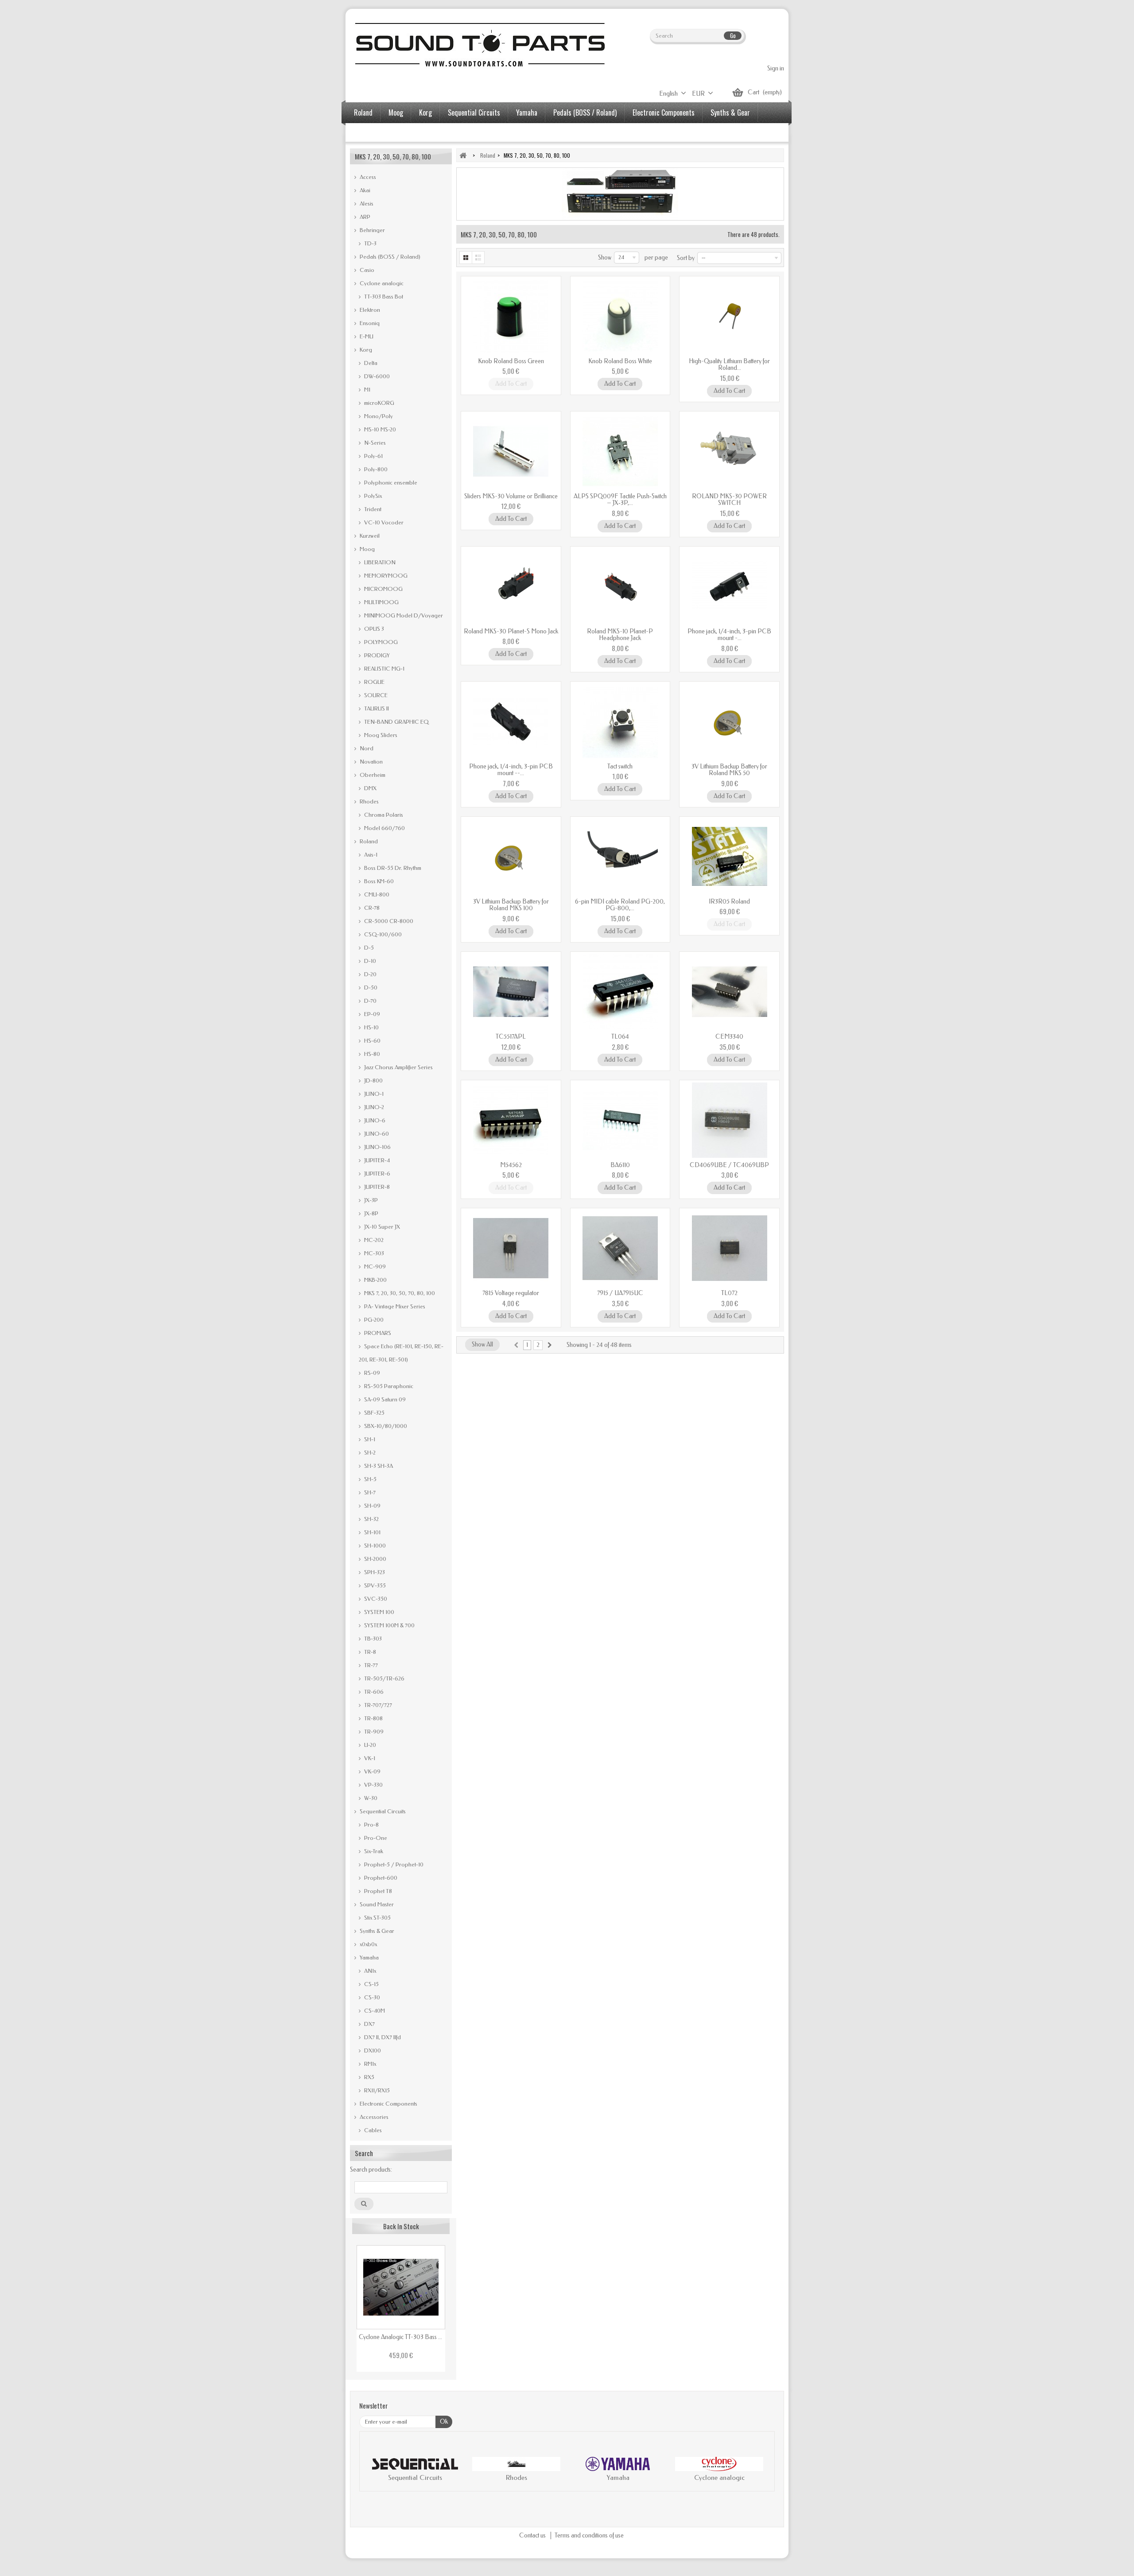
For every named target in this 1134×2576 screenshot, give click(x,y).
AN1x (369, 1971)
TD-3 (370, 243)
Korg (425, 113)
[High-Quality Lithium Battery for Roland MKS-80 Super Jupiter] (729, 316)
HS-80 (371, 1054)
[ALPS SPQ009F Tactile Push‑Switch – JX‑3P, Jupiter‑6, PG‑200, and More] (620, 451)
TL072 (729, 1293)
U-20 (369, 1745)
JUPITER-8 (376, 1187)
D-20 (370, 974)
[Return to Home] (463, 155)
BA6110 (620, 1165)
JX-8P (371, 1213)
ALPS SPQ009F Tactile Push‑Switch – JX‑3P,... (620, 500)
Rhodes (369, 801)
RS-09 (371, 1373)
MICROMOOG (383, 589)
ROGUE (374, 682)
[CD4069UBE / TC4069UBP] (729, 1120)
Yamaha (527, 113)
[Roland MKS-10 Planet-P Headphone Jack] (620, 586)
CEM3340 (729, 1037)
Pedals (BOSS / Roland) (585, 113)
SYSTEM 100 (379, 1612)
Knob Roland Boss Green (511, 361)
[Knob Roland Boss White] (620, 316)
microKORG (379, 403)
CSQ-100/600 (382, 934)
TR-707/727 (377, 1705)
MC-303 (373, 1253)
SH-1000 (374, 1546)
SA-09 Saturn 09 (384, 1399)
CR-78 (371, 908)
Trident (372, 509)
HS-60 (372, 1041)
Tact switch (620, 766)
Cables (372, 2130)
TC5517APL (511, 1037)
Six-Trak (373, 1851)
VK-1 (369, 1758)
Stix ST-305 (377, 1918)
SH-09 (372, 1506)
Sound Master (376, 1904)
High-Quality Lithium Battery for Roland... (729, 365)
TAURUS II (376, 708)
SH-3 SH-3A (378, 1466)
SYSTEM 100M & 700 (389, 1625)
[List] (479, 258)
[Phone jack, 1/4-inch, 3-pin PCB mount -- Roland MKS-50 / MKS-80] (511, 722)
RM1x (369, 2064)
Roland (363, 113)
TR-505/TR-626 (384, 1678)
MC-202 (373, 1240)
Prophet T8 (377, 1891)
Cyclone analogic (381, 283)
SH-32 (371, 1519)
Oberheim (372, 775)
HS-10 (371, 1027)
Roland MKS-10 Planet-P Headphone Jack (620, 635)
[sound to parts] (479, 45)
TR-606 (373, 1692)
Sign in (776, 68)
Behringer (372, 230)
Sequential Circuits (474, 113)
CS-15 (371, 1984)
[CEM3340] (729, 992)
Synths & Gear (730, 113)
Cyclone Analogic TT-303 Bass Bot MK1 (401, 2337)
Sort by (686, 258)
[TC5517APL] (511, 992)
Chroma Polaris (383, 815)
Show (605, 258)
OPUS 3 (373, 629)
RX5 (369, 2077)
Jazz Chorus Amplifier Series (398, 1067)
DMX (370, 788)
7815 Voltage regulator (511, 1293)
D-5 (368, 948)
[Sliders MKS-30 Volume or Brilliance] (511, 451)
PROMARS (377, 1333)
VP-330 (373, 1785)
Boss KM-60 (378, 881)
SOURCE (375, 695)
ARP (364, 217)
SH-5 (370, 1479)
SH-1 (369, 1439)
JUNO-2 (373, 1107)
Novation (371, 762)
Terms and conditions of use (589, 2535)
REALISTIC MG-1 (384, 669)
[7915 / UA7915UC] (620, 1248)
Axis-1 (370, 855)
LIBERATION (379, 562)
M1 (367, 390)
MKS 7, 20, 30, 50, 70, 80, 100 (399, 1293)
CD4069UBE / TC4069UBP (729, 1165)
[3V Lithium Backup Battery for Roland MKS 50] (729, 722)
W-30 (370, 1798)
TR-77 (370, 1665)
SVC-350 (375, 1599)
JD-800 (373, 1080)
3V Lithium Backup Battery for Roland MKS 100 (511, 905)
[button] (375, 2471)
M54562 (511, 1165)
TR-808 (373, 1718)
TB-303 (372, 1639)
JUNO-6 (374, 1120)
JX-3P (370, 1200)
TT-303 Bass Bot (383, 297)
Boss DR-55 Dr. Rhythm (392, 868)
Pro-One (375, 1838)
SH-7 (369, 1492)
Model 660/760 (384, 828)
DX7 (369, 2024)
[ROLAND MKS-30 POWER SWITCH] (729, 451)
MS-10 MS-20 (379, 429)
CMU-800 (376, 894)
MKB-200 (375, 1280)
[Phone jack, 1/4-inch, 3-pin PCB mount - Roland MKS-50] (729, 586)
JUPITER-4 (376, 1160)
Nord (366, 748)
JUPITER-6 (377, 1174)
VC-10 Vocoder (383, 522)
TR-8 (369, 1652)
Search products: (371, 2170)
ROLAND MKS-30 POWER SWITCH (729, 500)
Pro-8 (371, 1825)
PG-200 (373, 1320)
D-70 (370, 1001)
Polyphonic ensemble (390, 483)
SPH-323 (374, 1572)
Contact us (533, 2535)
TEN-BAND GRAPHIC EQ (396, 722)
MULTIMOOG (381, 602)
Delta (370, 363)
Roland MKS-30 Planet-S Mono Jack (511, 631)
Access (367, 177)
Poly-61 (373, 456)
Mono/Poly (378, 416)
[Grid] (466, 258)
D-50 (370, 987)
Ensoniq (369, 323)
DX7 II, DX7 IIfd (382, 2037)
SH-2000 (375, 1559)
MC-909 (374, 1267)
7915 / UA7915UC (620, 1293)
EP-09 (371, 1014)
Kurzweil (369, 536)
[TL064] (620, 992)
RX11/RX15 (376, 2090)
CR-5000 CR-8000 (388, 921)
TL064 (620, 1037)
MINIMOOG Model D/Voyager (403, 615)
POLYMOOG (380, 642)
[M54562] (511, 1120)
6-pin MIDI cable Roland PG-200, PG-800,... (620, 905)
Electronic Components (664, 113)
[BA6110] (620, 1120)
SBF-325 (374, 1413)
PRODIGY (376, 655)
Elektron (369, 310)
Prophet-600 (380, 1878)
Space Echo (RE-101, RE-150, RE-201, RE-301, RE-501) (401, 1353)
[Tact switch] (620, 722)
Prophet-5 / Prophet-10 (393, 1864)
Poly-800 (375, 469)
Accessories (370, 133)
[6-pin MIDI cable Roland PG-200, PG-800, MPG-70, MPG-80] (620, 857)
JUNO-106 (377, 1147)
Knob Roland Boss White (620, 361)
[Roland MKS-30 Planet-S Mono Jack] (511, 586)
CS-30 (371, 1997)
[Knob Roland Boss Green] (511, 316)
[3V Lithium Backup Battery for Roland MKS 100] (511, 857)
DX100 (372, 2050)
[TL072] (729, 1248)
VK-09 (372, 1771)
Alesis (366, 204)
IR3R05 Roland (729, 902)
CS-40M (374, 2011)
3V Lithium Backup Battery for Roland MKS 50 (729, 770)
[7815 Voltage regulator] (511, 1248)
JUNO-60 (376, 1134)
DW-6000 (376, 376)
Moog (396, 113)
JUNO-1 (373, 1094)
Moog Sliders (380, 735)
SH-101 (372, 1532)
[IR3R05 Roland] (729, 857)
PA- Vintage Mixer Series (394, 1306)
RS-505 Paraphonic (388, 1386)
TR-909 (373, 1732)
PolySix (372, 496)
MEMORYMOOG (385, 576)
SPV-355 (374, 1585)
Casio (366, 270)
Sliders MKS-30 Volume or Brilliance (511, 496)
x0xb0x (368, 1944)
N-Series (374, 443)
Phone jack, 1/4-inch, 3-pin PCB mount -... (729, 635)
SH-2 (369, 1453)
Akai (364, 190)
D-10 (369, 961)
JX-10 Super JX (381, 1227)
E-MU (366, 336)
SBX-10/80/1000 (385, 1426)
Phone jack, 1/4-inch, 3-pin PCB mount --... (511, 770)
